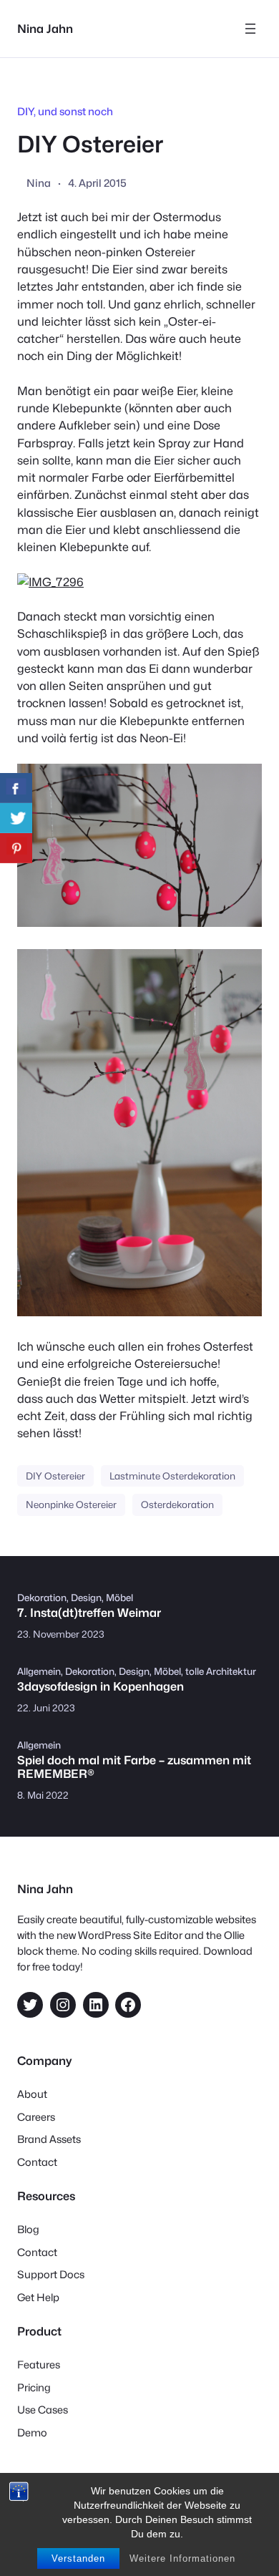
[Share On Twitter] (16, 818)
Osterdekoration (177, 1505)
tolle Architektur (221, 1671)
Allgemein (39, 1671)
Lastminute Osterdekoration (172, 1476)
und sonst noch (75, 111)
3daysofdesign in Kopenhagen (101, 1687)
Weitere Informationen (182, 2558)
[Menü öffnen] (250, 29)
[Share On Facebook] (16, 788)
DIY (25, 111)
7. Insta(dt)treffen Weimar (89, 1613)
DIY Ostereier (55, 1476)
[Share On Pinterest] (16, 848)
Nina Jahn (45, 29)
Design (86, 1598)
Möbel (119, 1598)
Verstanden (78, 2558)
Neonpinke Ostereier (71, 1505)
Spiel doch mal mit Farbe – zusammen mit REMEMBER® (134, 1767)
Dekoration (42, 1598)
